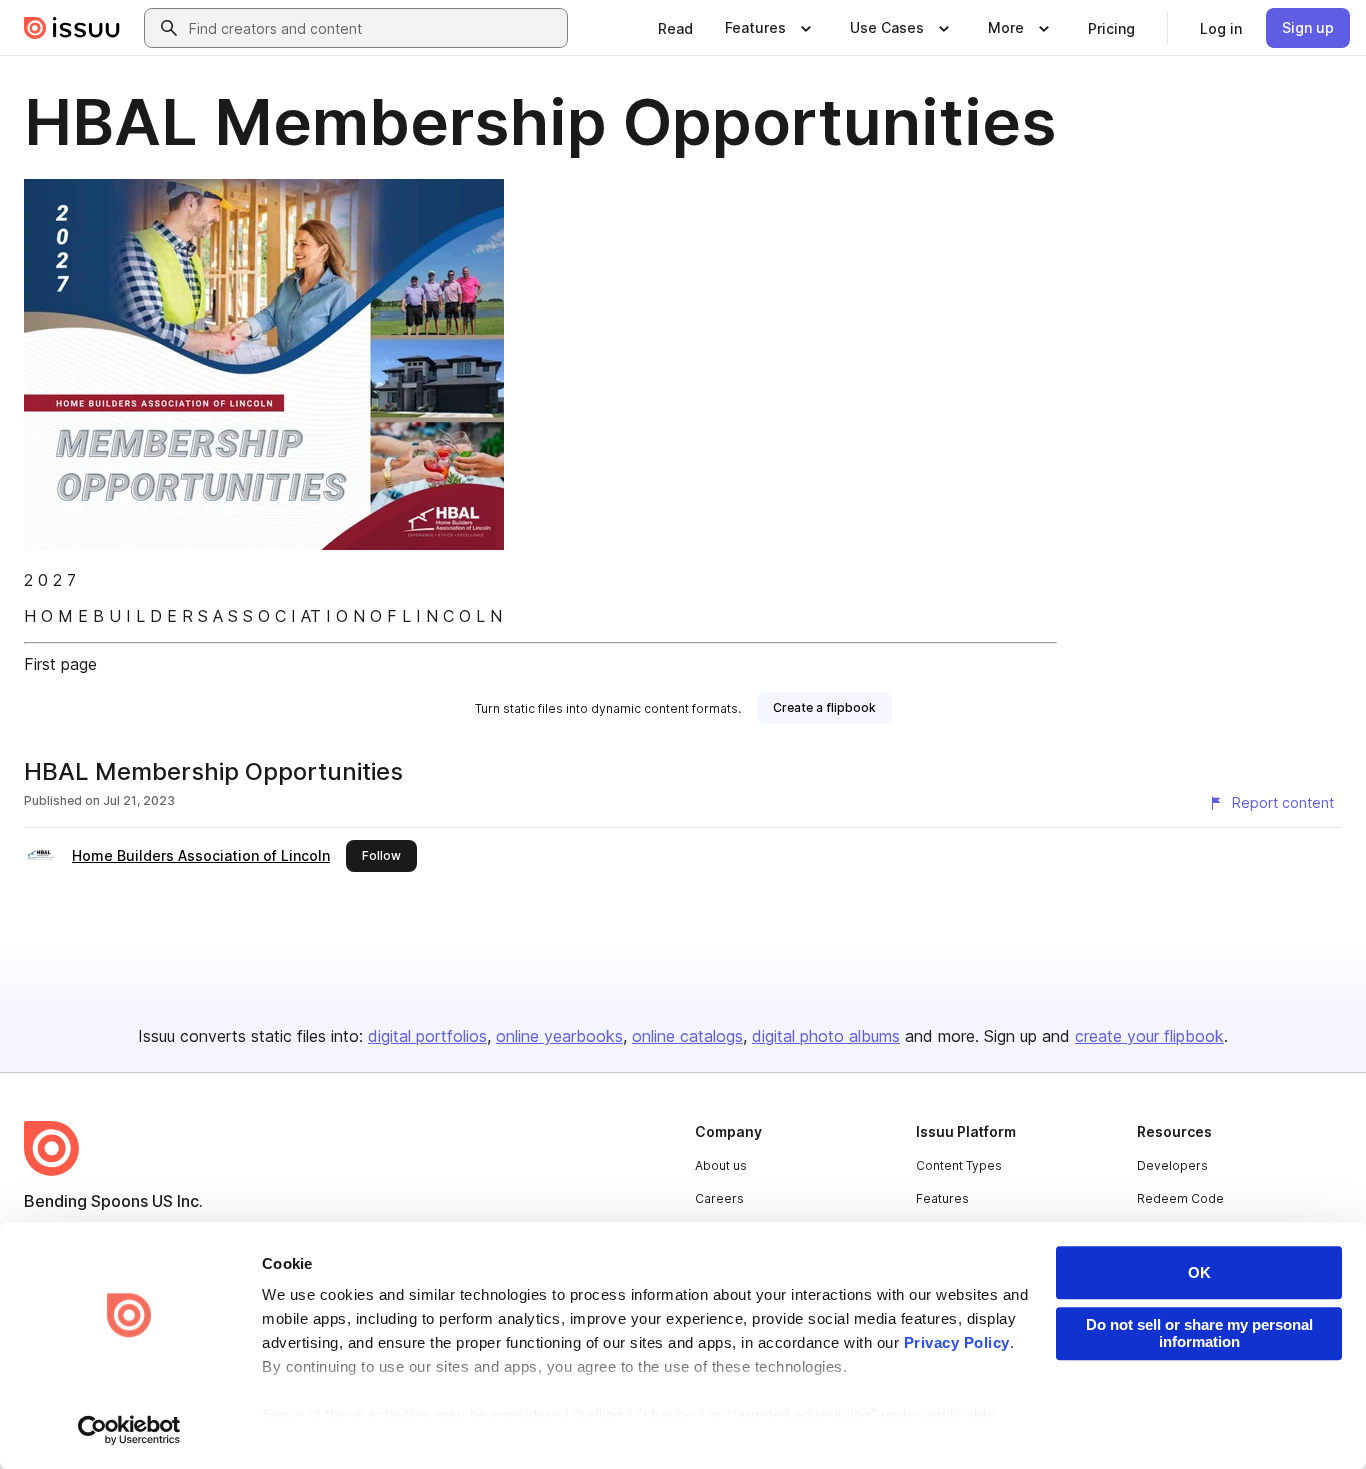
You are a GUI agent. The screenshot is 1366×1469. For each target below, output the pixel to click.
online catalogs (687, 1036)
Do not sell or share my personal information (1199, 1333)
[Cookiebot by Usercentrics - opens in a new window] (129, 1430)
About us (721, 1165)
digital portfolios (427, 1036)
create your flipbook (1149, 1036)
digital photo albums (826, 1036)
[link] (675, 28)
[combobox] (374, 28)
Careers (719, 1198)
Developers (1172, 1165)
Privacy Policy (957, 1342)
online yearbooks (559, 1036)
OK (1199, 1272)
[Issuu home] (72, 28)
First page (60, 664)
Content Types (959, 1165)
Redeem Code (1180, 1198)
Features (942, 1198)
